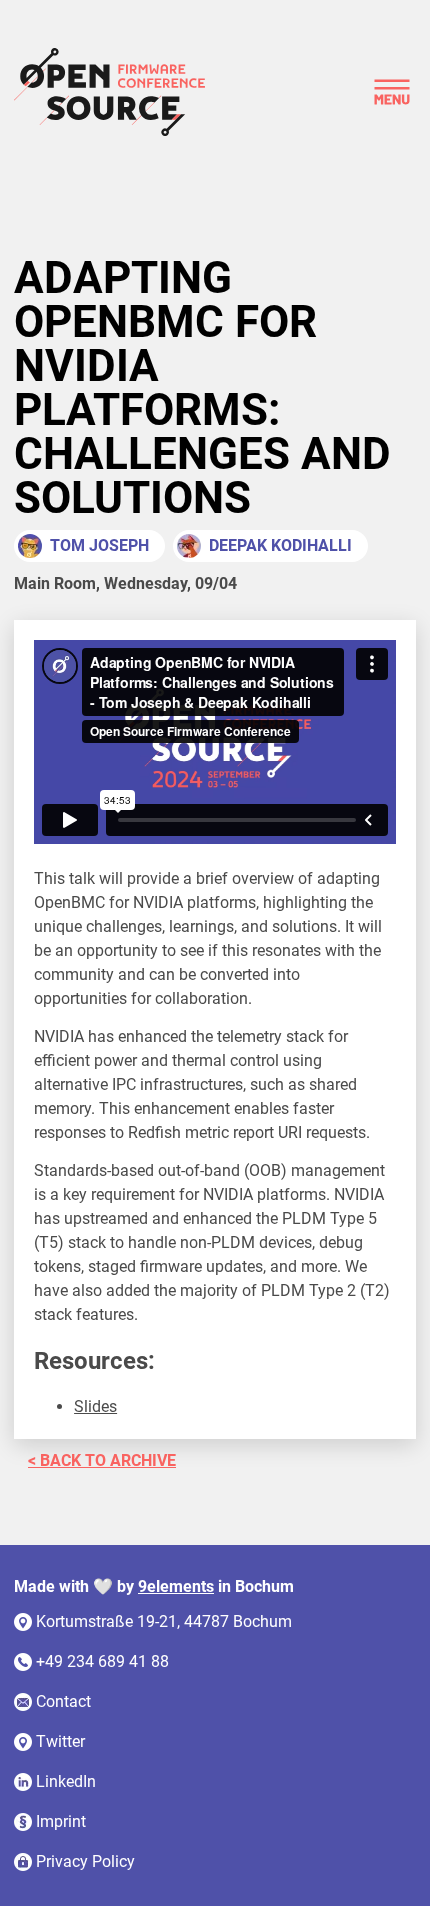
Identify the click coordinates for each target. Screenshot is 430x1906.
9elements (176, 1586)
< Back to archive (102, 1460)
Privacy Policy (85, 1861)
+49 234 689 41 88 (102, 1661)
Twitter (60, 1741)
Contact (63, 1701)
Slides (95, 1406)
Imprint (61, 1821)
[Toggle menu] (392, 92)
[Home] (109, 92)
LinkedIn (66, 1781)
